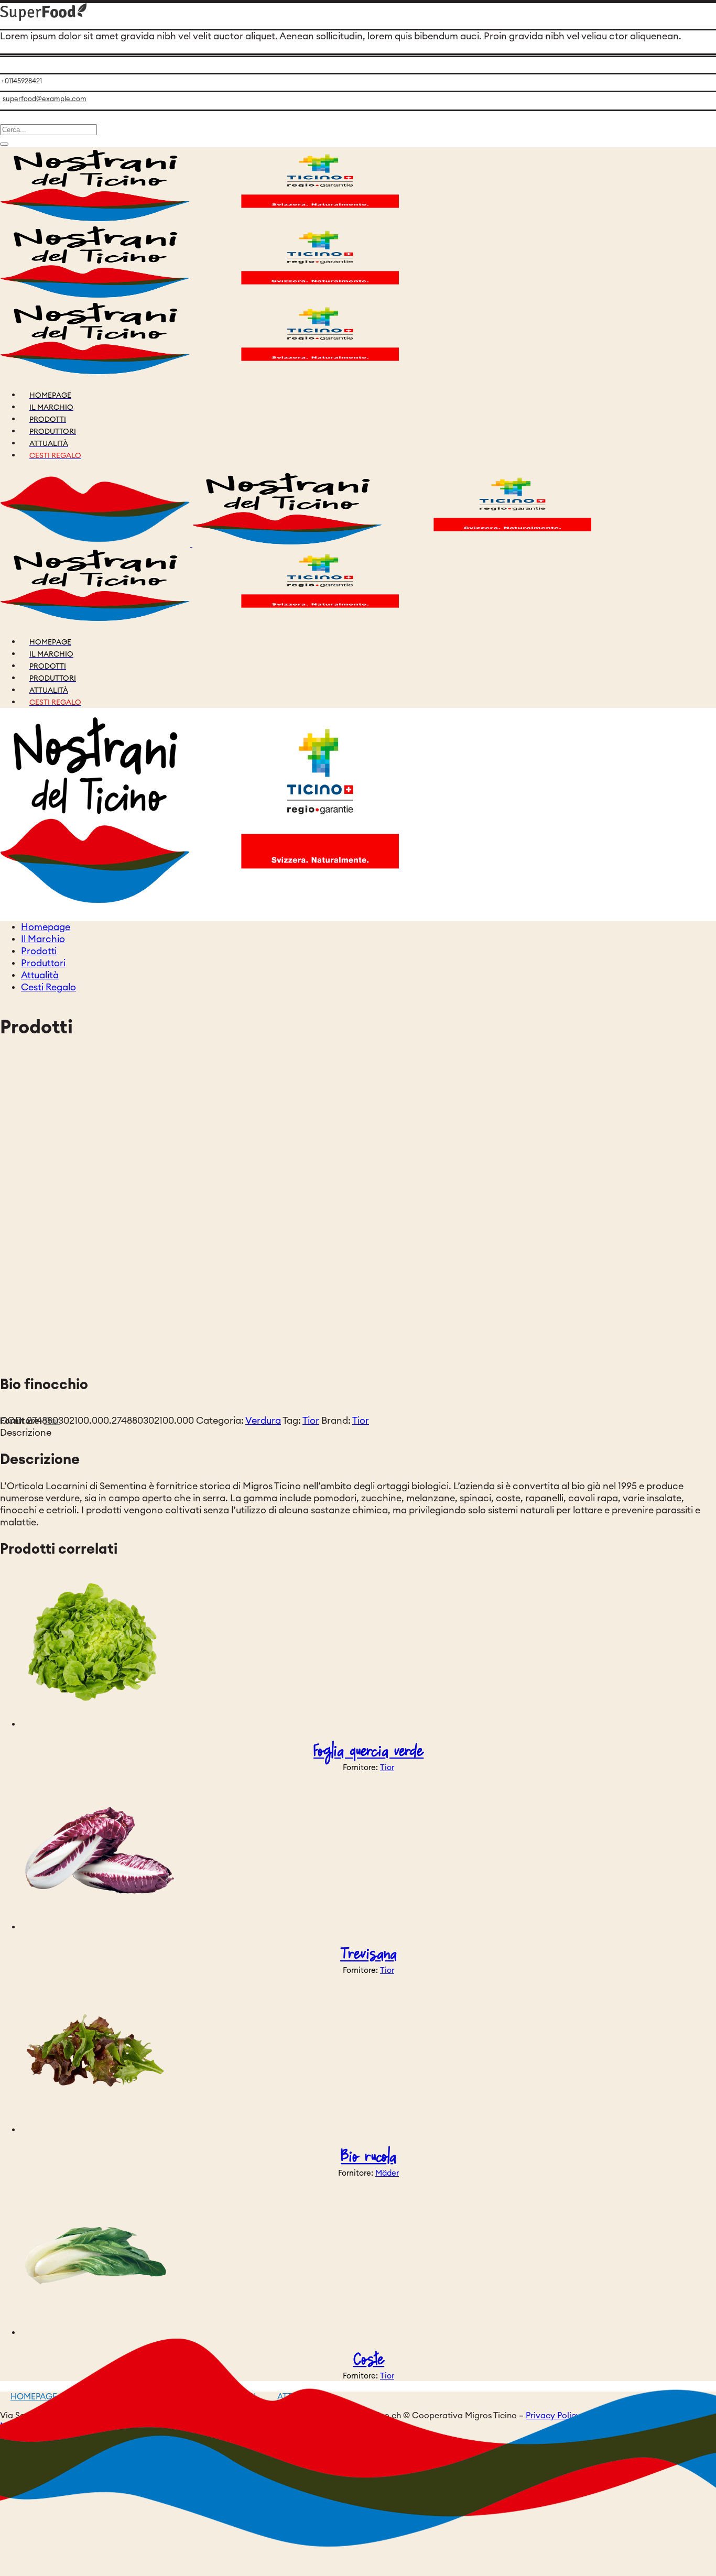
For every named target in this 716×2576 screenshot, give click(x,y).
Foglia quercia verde (368, 1751)
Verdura (263, 1421)
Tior (311, 1421)
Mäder (387, 2173)
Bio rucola (368, 2157)
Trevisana (368, 1954)
